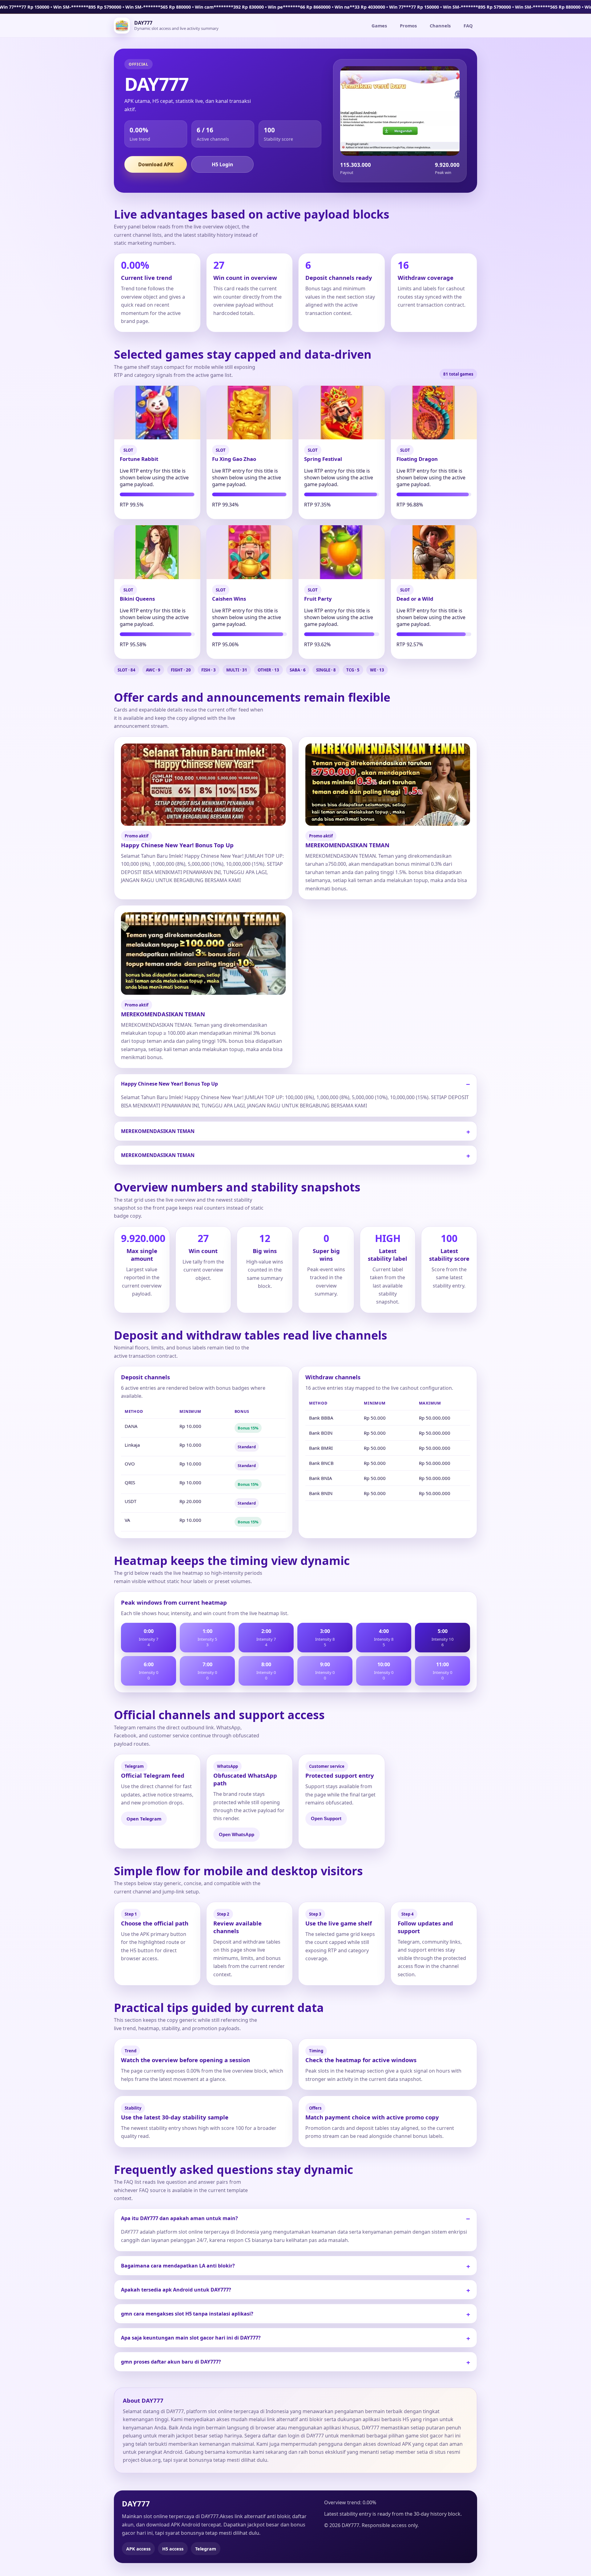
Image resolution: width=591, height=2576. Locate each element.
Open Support (326, 1819)
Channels (440, 26)
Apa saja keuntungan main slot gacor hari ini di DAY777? (191, 2338)
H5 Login (222, 164)
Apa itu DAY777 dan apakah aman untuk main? (179, 2218)
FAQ (468, 26)
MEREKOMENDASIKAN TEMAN (158, 1131)
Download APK (156, 164)
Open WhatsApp (237, 1835)
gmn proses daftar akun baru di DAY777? (171, 2362)
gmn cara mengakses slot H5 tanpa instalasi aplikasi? (187, 2314)
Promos (408, 26)
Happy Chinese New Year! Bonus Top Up (169, 1084)
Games (379, 26)
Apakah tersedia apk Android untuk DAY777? (176, 2290)
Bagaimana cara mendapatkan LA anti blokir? (178, 2266)
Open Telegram (144, 1819)
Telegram (206, 2549)
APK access (138, 2549)
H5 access (173, 2549)
